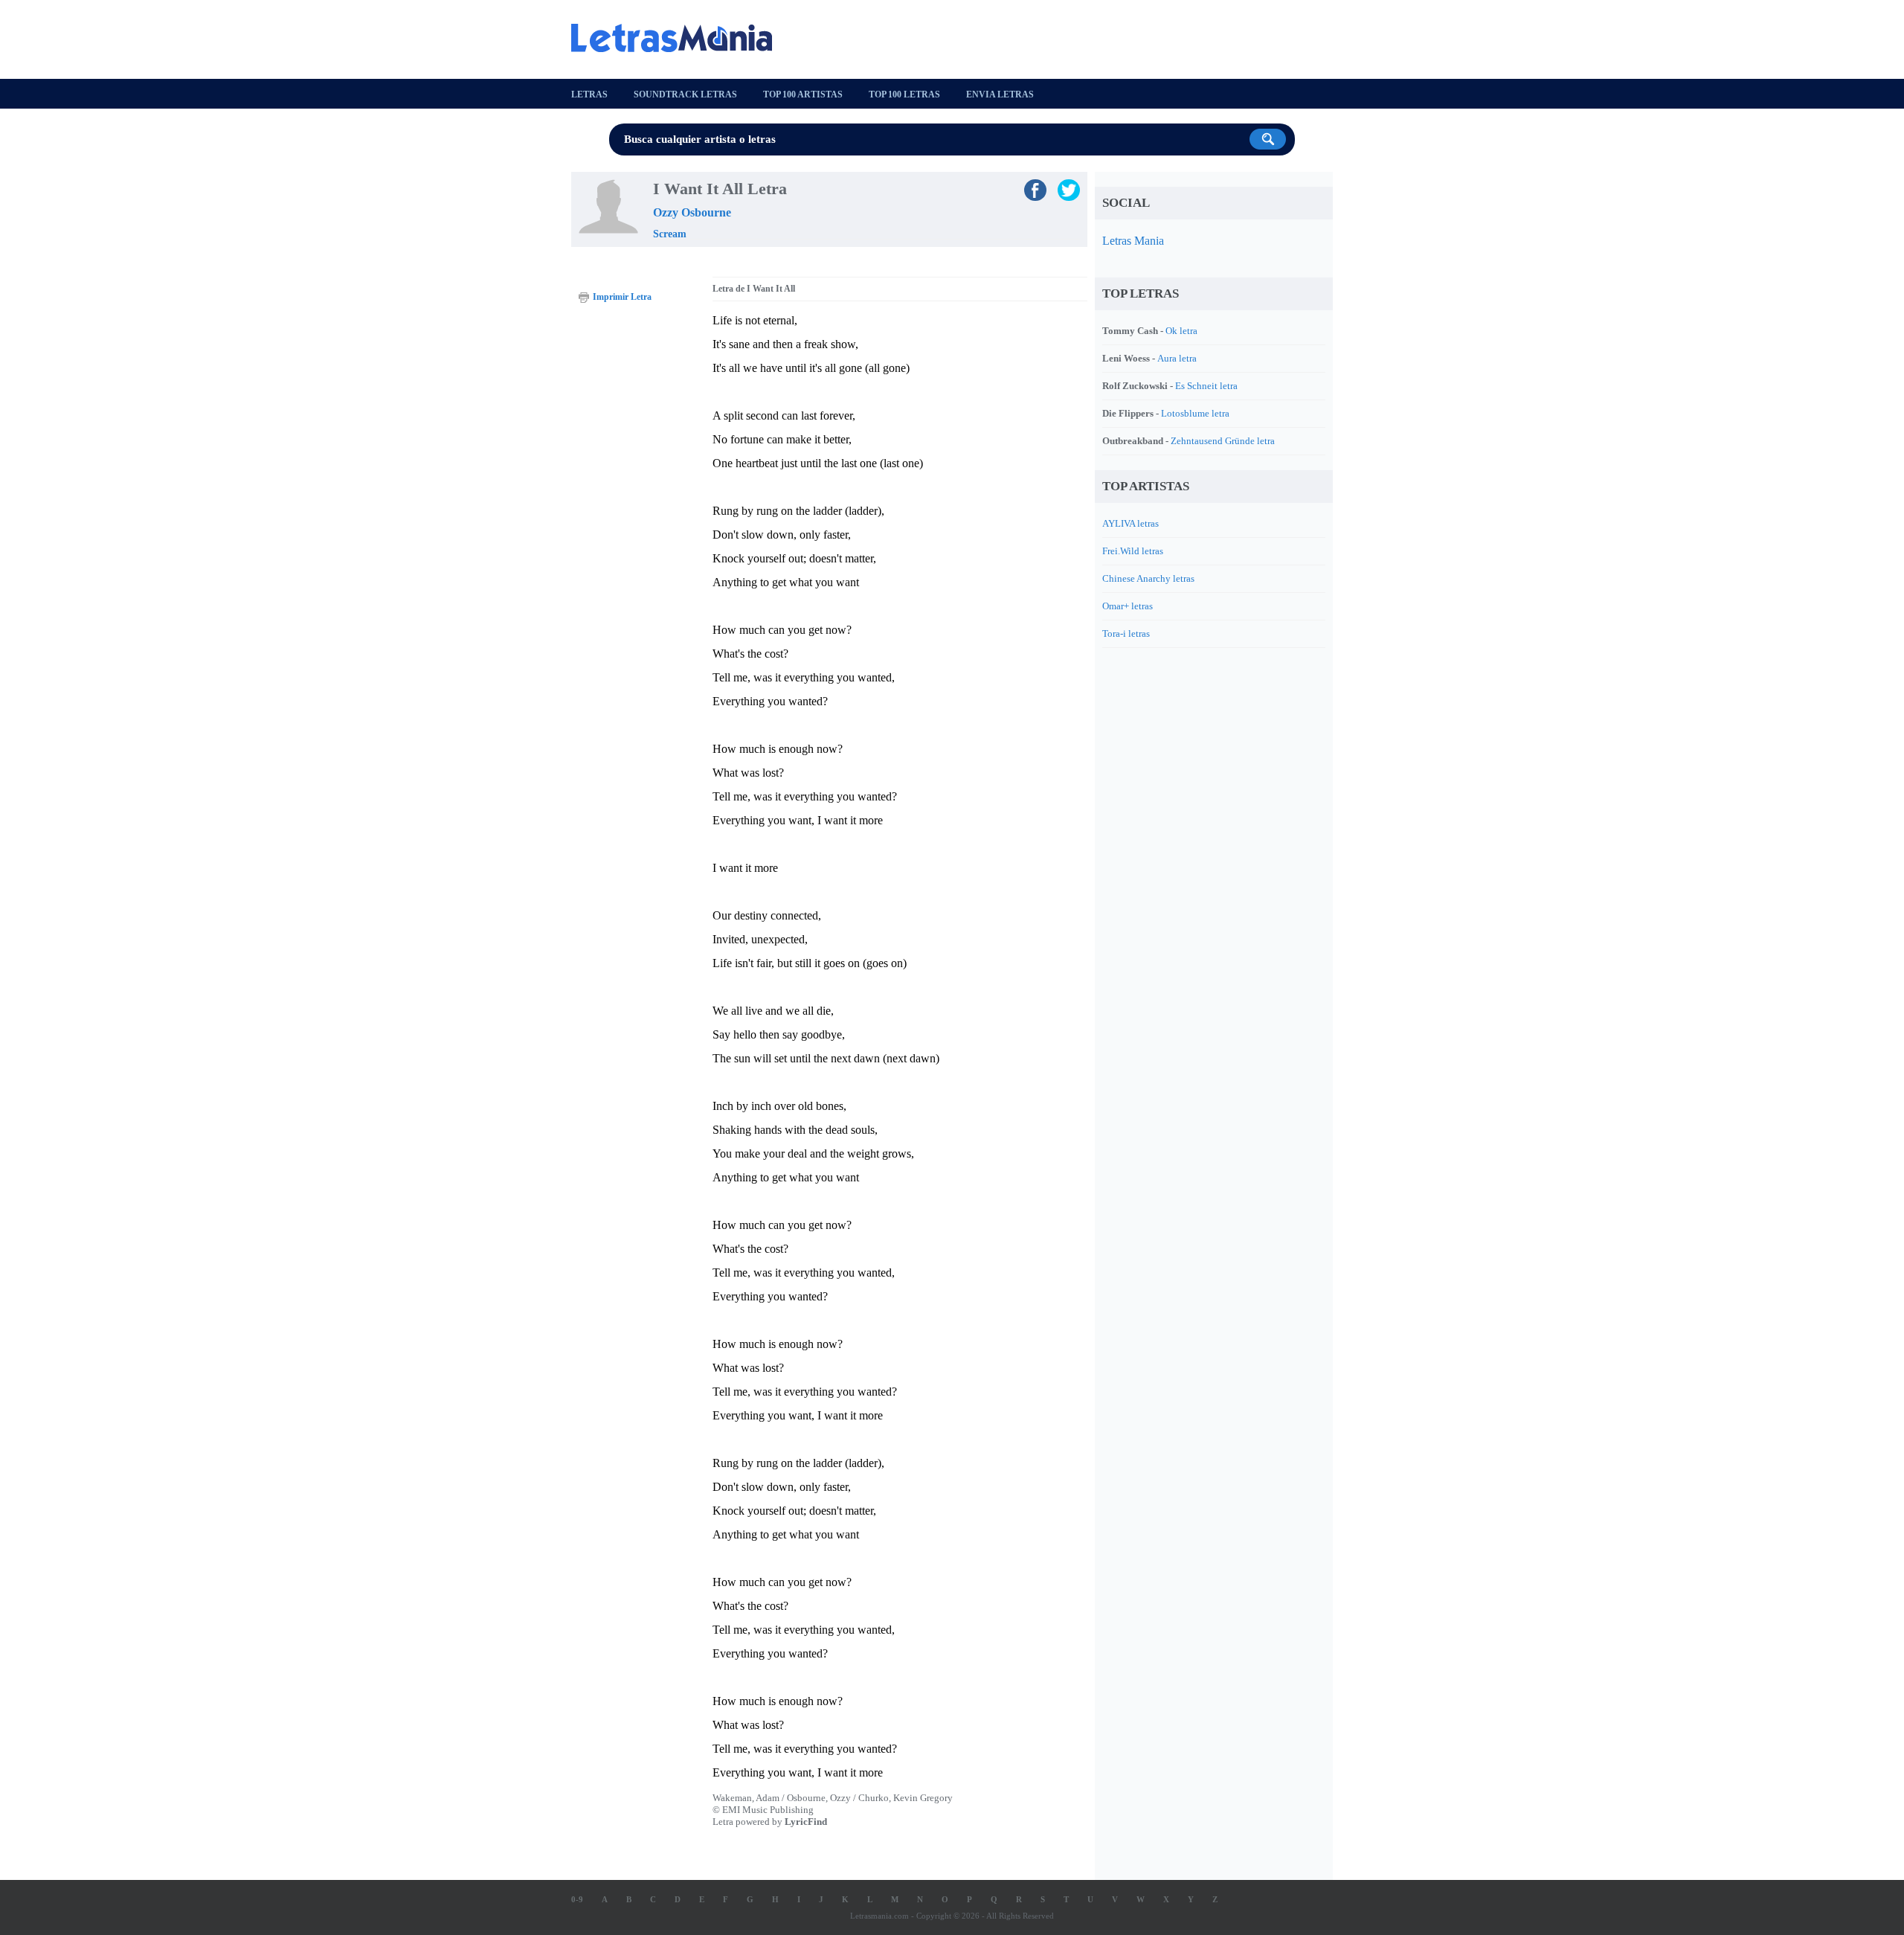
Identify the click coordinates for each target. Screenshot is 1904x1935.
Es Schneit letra (1206, 386)
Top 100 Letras (904, 94)
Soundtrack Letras (685, 94)
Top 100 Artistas (803, 94)
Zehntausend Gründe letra (1223, 441)
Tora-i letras (1126, 633)
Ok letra (1181, 331)
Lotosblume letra (1195, 413)
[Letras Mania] (679, 38)
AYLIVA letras (1130, 523)
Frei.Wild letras (1133, 551)
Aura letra (1177, 358)
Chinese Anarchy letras (1148, 578)
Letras (589, 94)
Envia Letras (1000, 94)
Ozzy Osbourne (692, 212)
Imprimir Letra (622, 297)
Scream (670, 234)
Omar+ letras (1128, 606)
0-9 (577, 1899)
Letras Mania (1133, 241)
